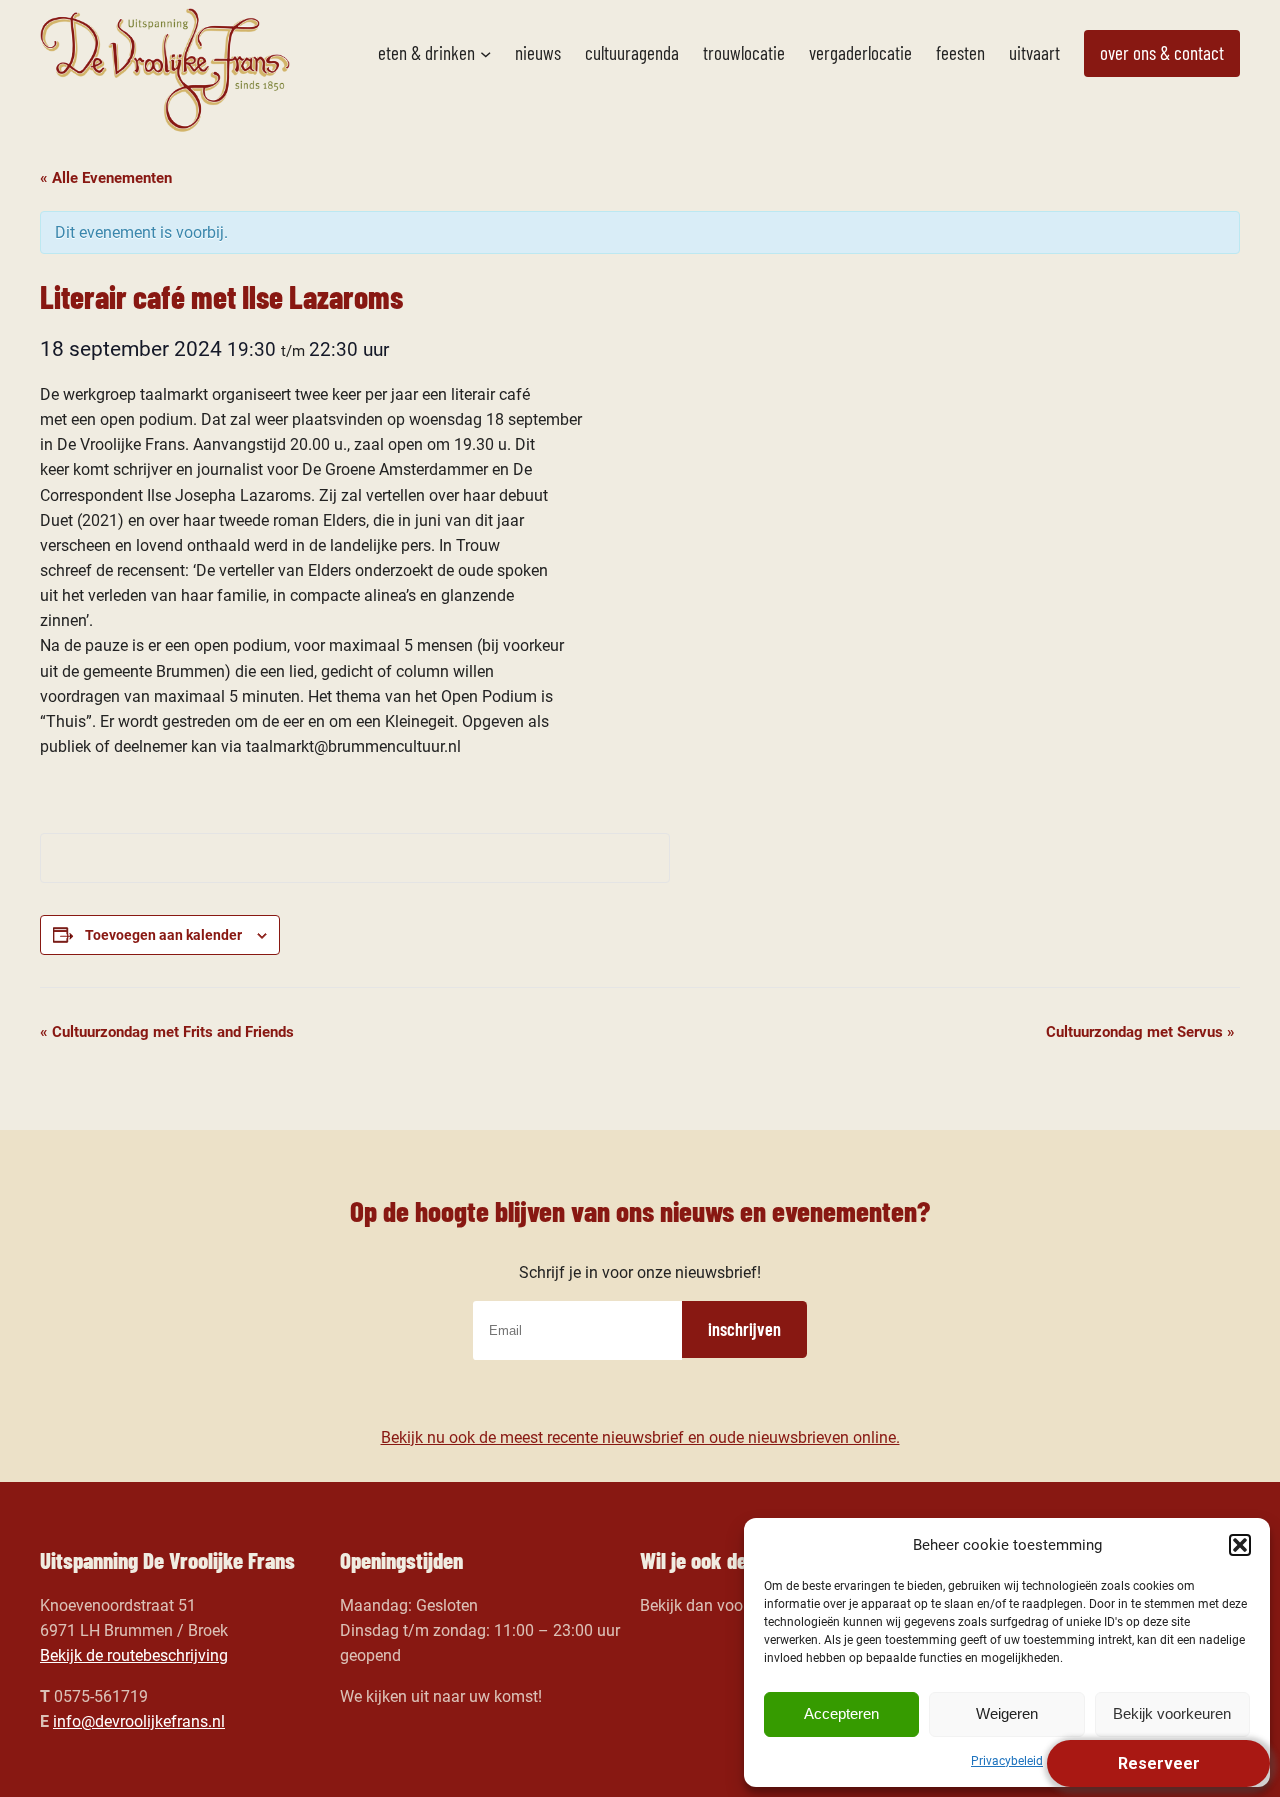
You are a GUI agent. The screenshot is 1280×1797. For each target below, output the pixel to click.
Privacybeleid (1007, 1761)
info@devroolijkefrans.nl (139, 1721)
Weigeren (1007, 1713)
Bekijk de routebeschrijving (134, 1655)
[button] (1240, 1545)
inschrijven (744, 1329)
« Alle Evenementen (106, 178)
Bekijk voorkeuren (1172, 1713)
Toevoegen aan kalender (163, 935)
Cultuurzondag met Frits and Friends (167, 1032)
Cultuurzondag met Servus (1140, 1032)
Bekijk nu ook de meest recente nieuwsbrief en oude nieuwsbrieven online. (640, 1437)
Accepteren (841, 1713)
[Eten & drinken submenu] (485, 53)
